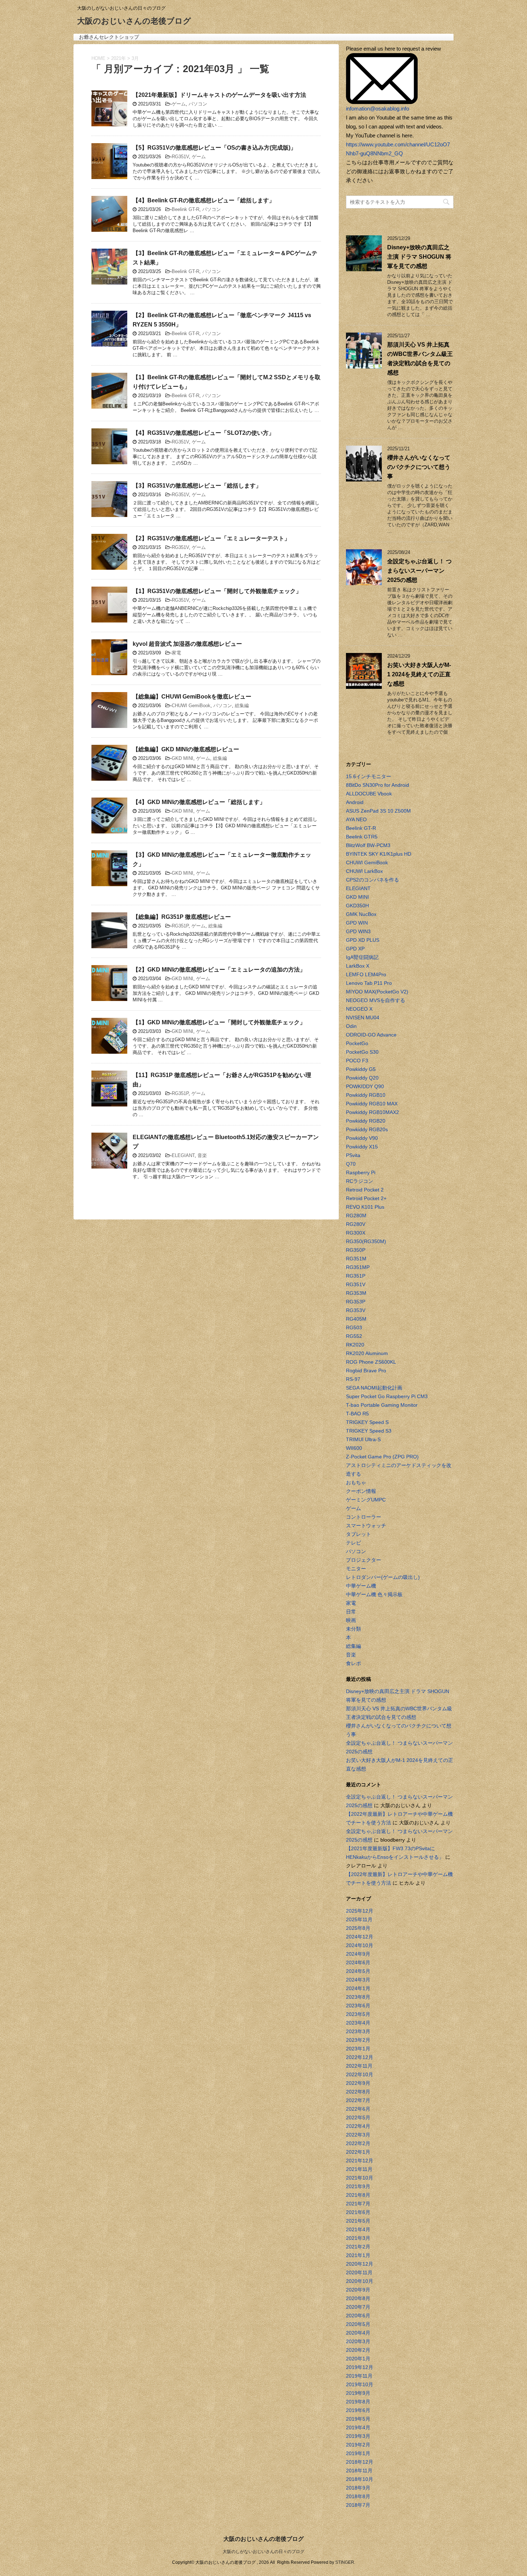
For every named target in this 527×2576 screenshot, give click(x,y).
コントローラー (364, 1517)
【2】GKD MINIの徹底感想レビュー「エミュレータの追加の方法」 (219, 970)
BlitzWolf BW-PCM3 (368, 845)
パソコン (198, 104)
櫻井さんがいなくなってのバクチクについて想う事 (419, 467)
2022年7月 (358, 2100)
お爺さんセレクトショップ (109, 37)
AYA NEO (356, 819)
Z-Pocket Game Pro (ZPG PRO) (382, 1457)
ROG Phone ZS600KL (371, 1362)
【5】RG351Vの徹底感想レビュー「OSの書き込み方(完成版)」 (214, 148)
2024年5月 (358, 1971)
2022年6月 (358, 2109)
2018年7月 (358, 2505)
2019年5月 (358, 2419)
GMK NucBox (361, 914)
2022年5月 (358, 2117)
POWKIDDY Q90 (365, 1086)
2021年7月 (358, 2204)
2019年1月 (358, 2453)
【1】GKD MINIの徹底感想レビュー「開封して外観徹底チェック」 (219, 1022)
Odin (351, 1026)
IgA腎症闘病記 (362, 957)
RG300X (356, 1233)
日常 (351, 1612)
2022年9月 (358, 2083)
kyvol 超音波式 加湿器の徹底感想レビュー (187, 644)
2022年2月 (358, 2143)
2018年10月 (360, 2479)
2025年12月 (360, 1911)
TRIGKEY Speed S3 (369, 1431)
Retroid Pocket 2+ (366, 1198)
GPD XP (355, 949)
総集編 (242, 706)
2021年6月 (358, 2212)
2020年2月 (358, 2350)
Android (355, 802)
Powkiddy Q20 (362, 1078)
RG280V (356, 1224)
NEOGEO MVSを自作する (376, 1000)
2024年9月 (358, 1954)
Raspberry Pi (361, 1172)
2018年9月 (358, 2488)
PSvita (353, 1155)
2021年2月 (358, 2247)
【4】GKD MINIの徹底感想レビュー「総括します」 (199, 802)
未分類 (353, 1629)
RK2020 (355, 1345)
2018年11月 (359, 2471)
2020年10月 (360, 2281)
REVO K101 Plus (365, 1207)
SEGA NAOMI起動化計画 (374, 1388)
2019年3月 (358, 2436)
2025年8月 (358, 1928)
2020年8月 (358, 2298)
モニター (356, 1569)
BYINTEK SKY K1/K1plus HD (379, 854)
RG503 (354, 1327)
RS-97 (353, 1379)
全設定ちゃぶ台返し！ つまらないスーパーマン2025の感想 (419, 571)
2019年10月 (360, 2384)
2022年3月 (358, 2135)
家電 (176, 653)
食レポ (353, 1663)
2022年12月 (360, 2057)
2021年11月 (359, 2169)
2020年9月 (358, 2290)
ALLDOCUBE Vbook (369, 794)
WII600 (354, 1448)
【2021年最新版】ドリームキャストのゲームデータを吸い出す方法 (219, 95)
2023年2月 (358, 2040)
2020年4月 (358, 2333)
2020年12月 (360, 2264)
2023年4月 (358, 2023)
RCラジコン (360, 1181)
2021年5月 (358, 2221)
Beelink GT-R (186, 209)
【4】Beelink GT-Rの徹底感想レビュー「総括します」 (204, 200)
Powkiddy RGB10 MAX (372, 1104)
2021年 (118, 58)
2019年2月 (358, 2445)
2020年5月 (358, 2324)
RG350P (356, 1250)
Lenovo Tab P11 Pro (369, 983)
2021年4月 (358, 2229)
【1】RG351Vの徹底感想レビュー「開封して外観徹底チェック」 (217, 591)
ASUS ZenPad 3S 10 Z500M (378, 811)
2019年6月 (358, 2410)
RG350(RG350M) (366, 1241)
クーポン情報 (361, 1491)
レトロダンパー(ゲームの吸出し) (383, 1577)
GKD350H (357, 906)
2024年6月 (358, 1962)
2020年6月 (358, 2316)
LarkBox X (358, 966)
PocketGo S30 (362, 1052)
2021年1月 (358, 2255)
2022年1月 (358, 2152)
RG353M (356, 1293)
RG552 (354, 1336)
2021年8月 (358, 2195)
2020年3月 (358, 2341)
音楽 (202, 1155)
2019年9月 (358, 2393)
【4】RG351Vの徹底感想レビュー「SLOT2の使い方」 (203, 433)
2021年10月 (360, 2178)
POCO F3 (357, 1061)
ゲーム (179, 104)
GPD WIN (357, 923)
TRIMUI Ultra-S (363, 1439)
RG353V (356, 1310)
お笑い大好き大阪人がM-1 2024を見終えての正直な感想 (419, 674)
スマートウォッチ (366, 1526)
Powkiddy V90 (362, 1138)
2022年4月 (358, 2126)
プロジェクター (364, 1560)
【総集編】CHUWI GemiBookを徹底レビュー (192, 697)
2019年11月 (359, 2376)
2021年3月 (358, 2238)
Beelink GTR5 (362, 837)
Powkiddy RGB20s (367, 1129)
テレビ (353, 1543)
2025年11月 (359, 1919)
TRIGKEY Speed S (367, 1422)
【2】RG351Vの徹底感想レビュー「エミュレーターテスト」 (211, 538)
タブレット (359, 1534)
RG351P (180, 926)
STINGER (345, 2562)
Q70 (351, 1164)
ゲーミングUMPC (366, 1500)
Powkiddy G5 (361, 1069)
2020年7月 (358, 2307)
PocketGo (357, 1043)
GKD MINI (182, 758)
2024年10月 (360, 1945)
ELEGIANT (183, 1155)
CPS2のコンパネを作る (372, 880)
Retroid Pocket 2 (365, 1190)
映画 (351, 1620)
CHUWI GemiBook (191, 706)
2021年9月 (358, 2186)
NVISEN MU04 (363, 1017)
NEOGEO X (359, 1009)
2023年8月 (358, 1997)
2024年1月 (358, 1988)
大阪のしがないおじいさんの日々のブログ (263, 2552)
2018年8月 (358, 2496)
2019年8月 (358, 2402)
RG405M (356, 1319)
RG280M (356, 1216)
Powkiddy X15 (362, 1147)
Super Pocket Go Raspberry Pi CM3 (387, 1396)
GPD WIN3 (358, 931)
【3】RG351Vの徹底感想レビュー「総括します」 (197, 486)
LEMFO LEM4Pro (366, 974)
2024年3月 (358, 1980)
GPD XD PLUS (363, 940)
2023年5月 (358, 2014)
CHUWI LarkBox (364, 871)
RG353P (356, 1302)
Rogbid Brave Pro (366, 1371)
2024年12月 (360, 1937)
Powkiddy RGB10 (366, 1095)
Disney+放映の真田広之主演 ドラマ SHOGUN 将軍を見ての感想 (419, 257)
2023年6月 (358, 2006)
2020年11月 (359, 2272)
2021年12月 (360, 2161)
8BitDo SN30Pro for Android (378, 785)
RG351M (356, 1259)
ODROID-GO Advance (371, 1035)
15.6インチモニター (369, 776)
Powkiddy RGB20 (366, 1121)
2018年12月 (360, 2462)
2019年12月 (360, 2367)
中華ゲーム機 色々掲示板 (374, 1594)
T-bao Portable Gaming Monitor (382, 1405)
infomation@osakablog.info (378, 109)
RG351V (180, 157)
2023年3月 (358, 2031)
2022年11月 (359, 2066)
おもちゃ (356, 1482)
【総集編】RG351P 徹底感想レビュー (182, 917)
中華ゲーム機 (361, 1586)
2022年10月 (360, 2074)
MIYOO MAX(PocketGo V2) (377, 992)
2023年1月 (358, 2049)
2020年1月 (358, 2359)
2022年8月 (358, 2092)
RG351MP (358, 1267)
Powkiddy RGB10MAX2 (372, 1112)
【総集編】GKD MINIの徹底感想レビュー (186, 749)
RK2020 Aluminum (367, 1353)
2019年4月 (358, 2427)
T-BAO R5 (357, 1414)
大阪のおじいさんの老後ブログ (134, 21)
